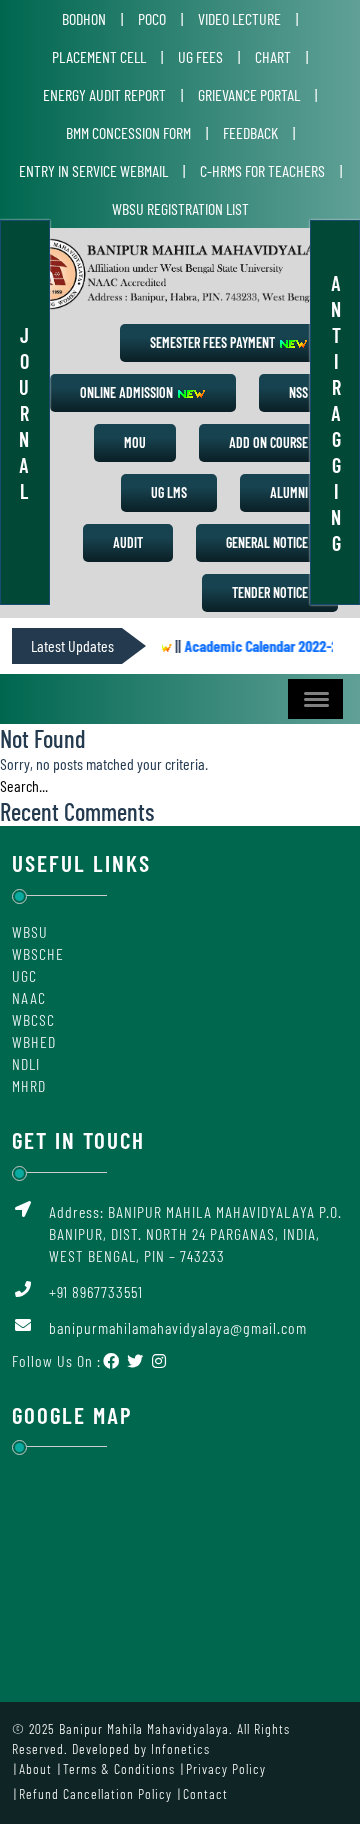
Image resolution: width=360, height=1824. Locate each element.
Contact (205, 1793)
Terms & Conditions (119, 1768)
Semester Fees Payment (214, 342)
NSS (298, 392)
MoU (135, 442)
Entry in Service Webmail (93, 170)
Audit (128, 542)
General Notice (267, 542)
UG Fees (200, 56)
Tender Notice (270, 592)
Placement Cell (99, 56)
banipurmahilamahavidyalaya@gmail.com (178, 1327)
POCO (152, 18)
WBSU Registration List (180, 208)
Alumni (289, 492)
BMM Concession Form (128, 132)
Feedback (250, 132)
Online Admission (128, 392)
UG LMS (169, 492)
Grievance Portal (249, 94)
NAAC (29, 997)
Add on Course (268, 442)
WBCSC (33, 1019)
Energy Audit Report (104, 94)
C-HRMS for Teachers (262, 170)
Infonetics (180, 1748)
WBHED (34, 1041)
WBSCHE (38, 953)
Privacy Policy (226, 1768)
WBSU (30, 931)
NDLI (26, 1063)
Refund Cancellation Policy (95, 1793)
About (35, 1768)
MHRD (29, 1085)
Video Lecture (239, 18)
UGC (24, 975)
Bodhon (84, 18)
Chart (273, 56)
